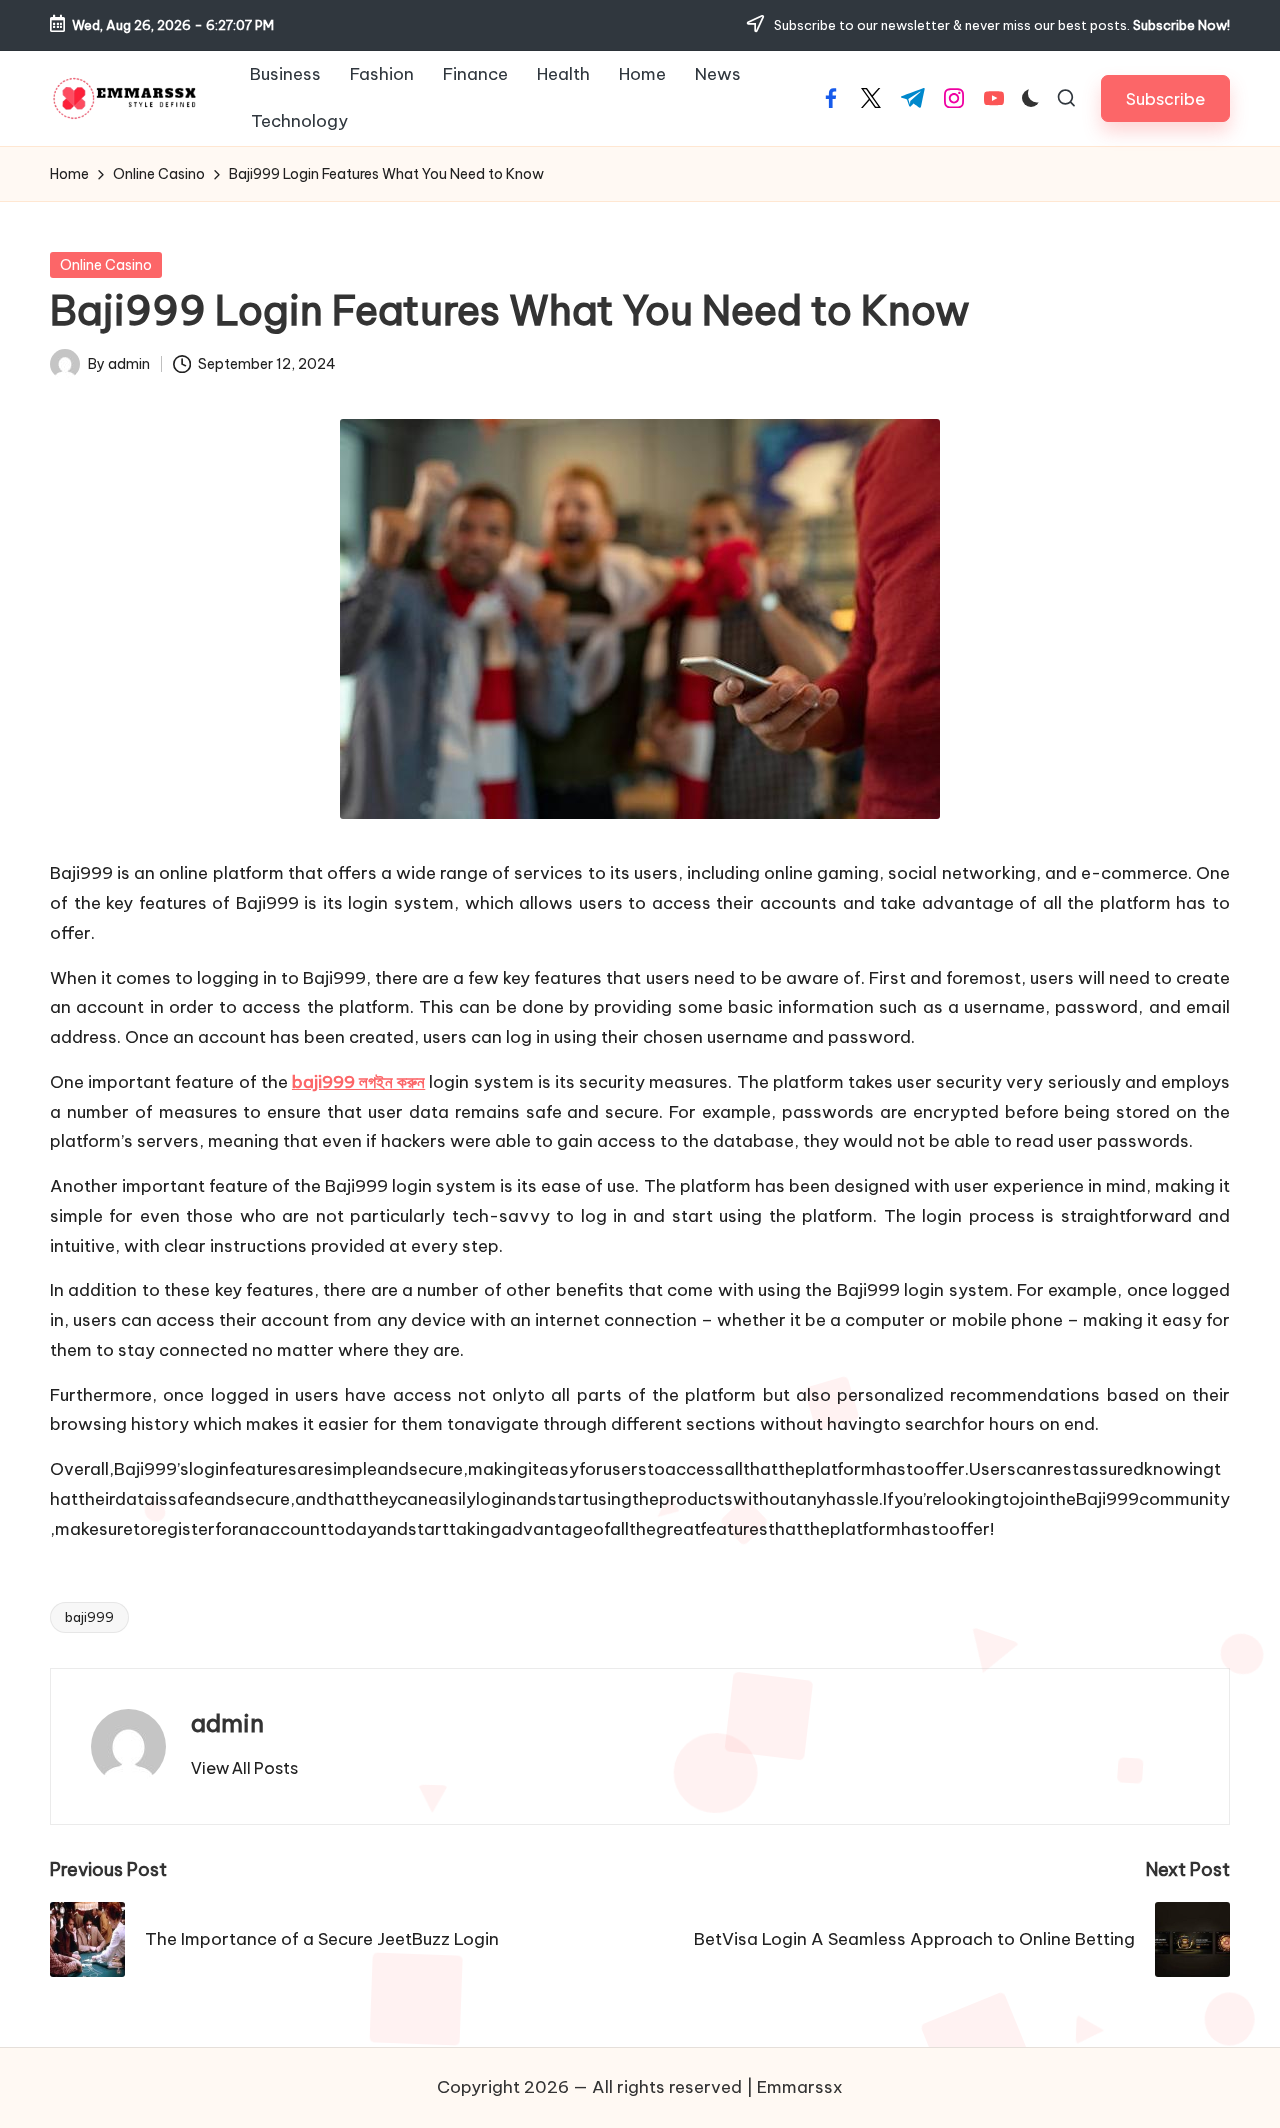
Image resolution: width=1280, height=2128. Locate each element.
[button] (1165, 98)
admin (227, 1723)
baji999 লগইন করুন (358, 1082)
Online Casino (106, 265)
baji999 (89, 1617)
